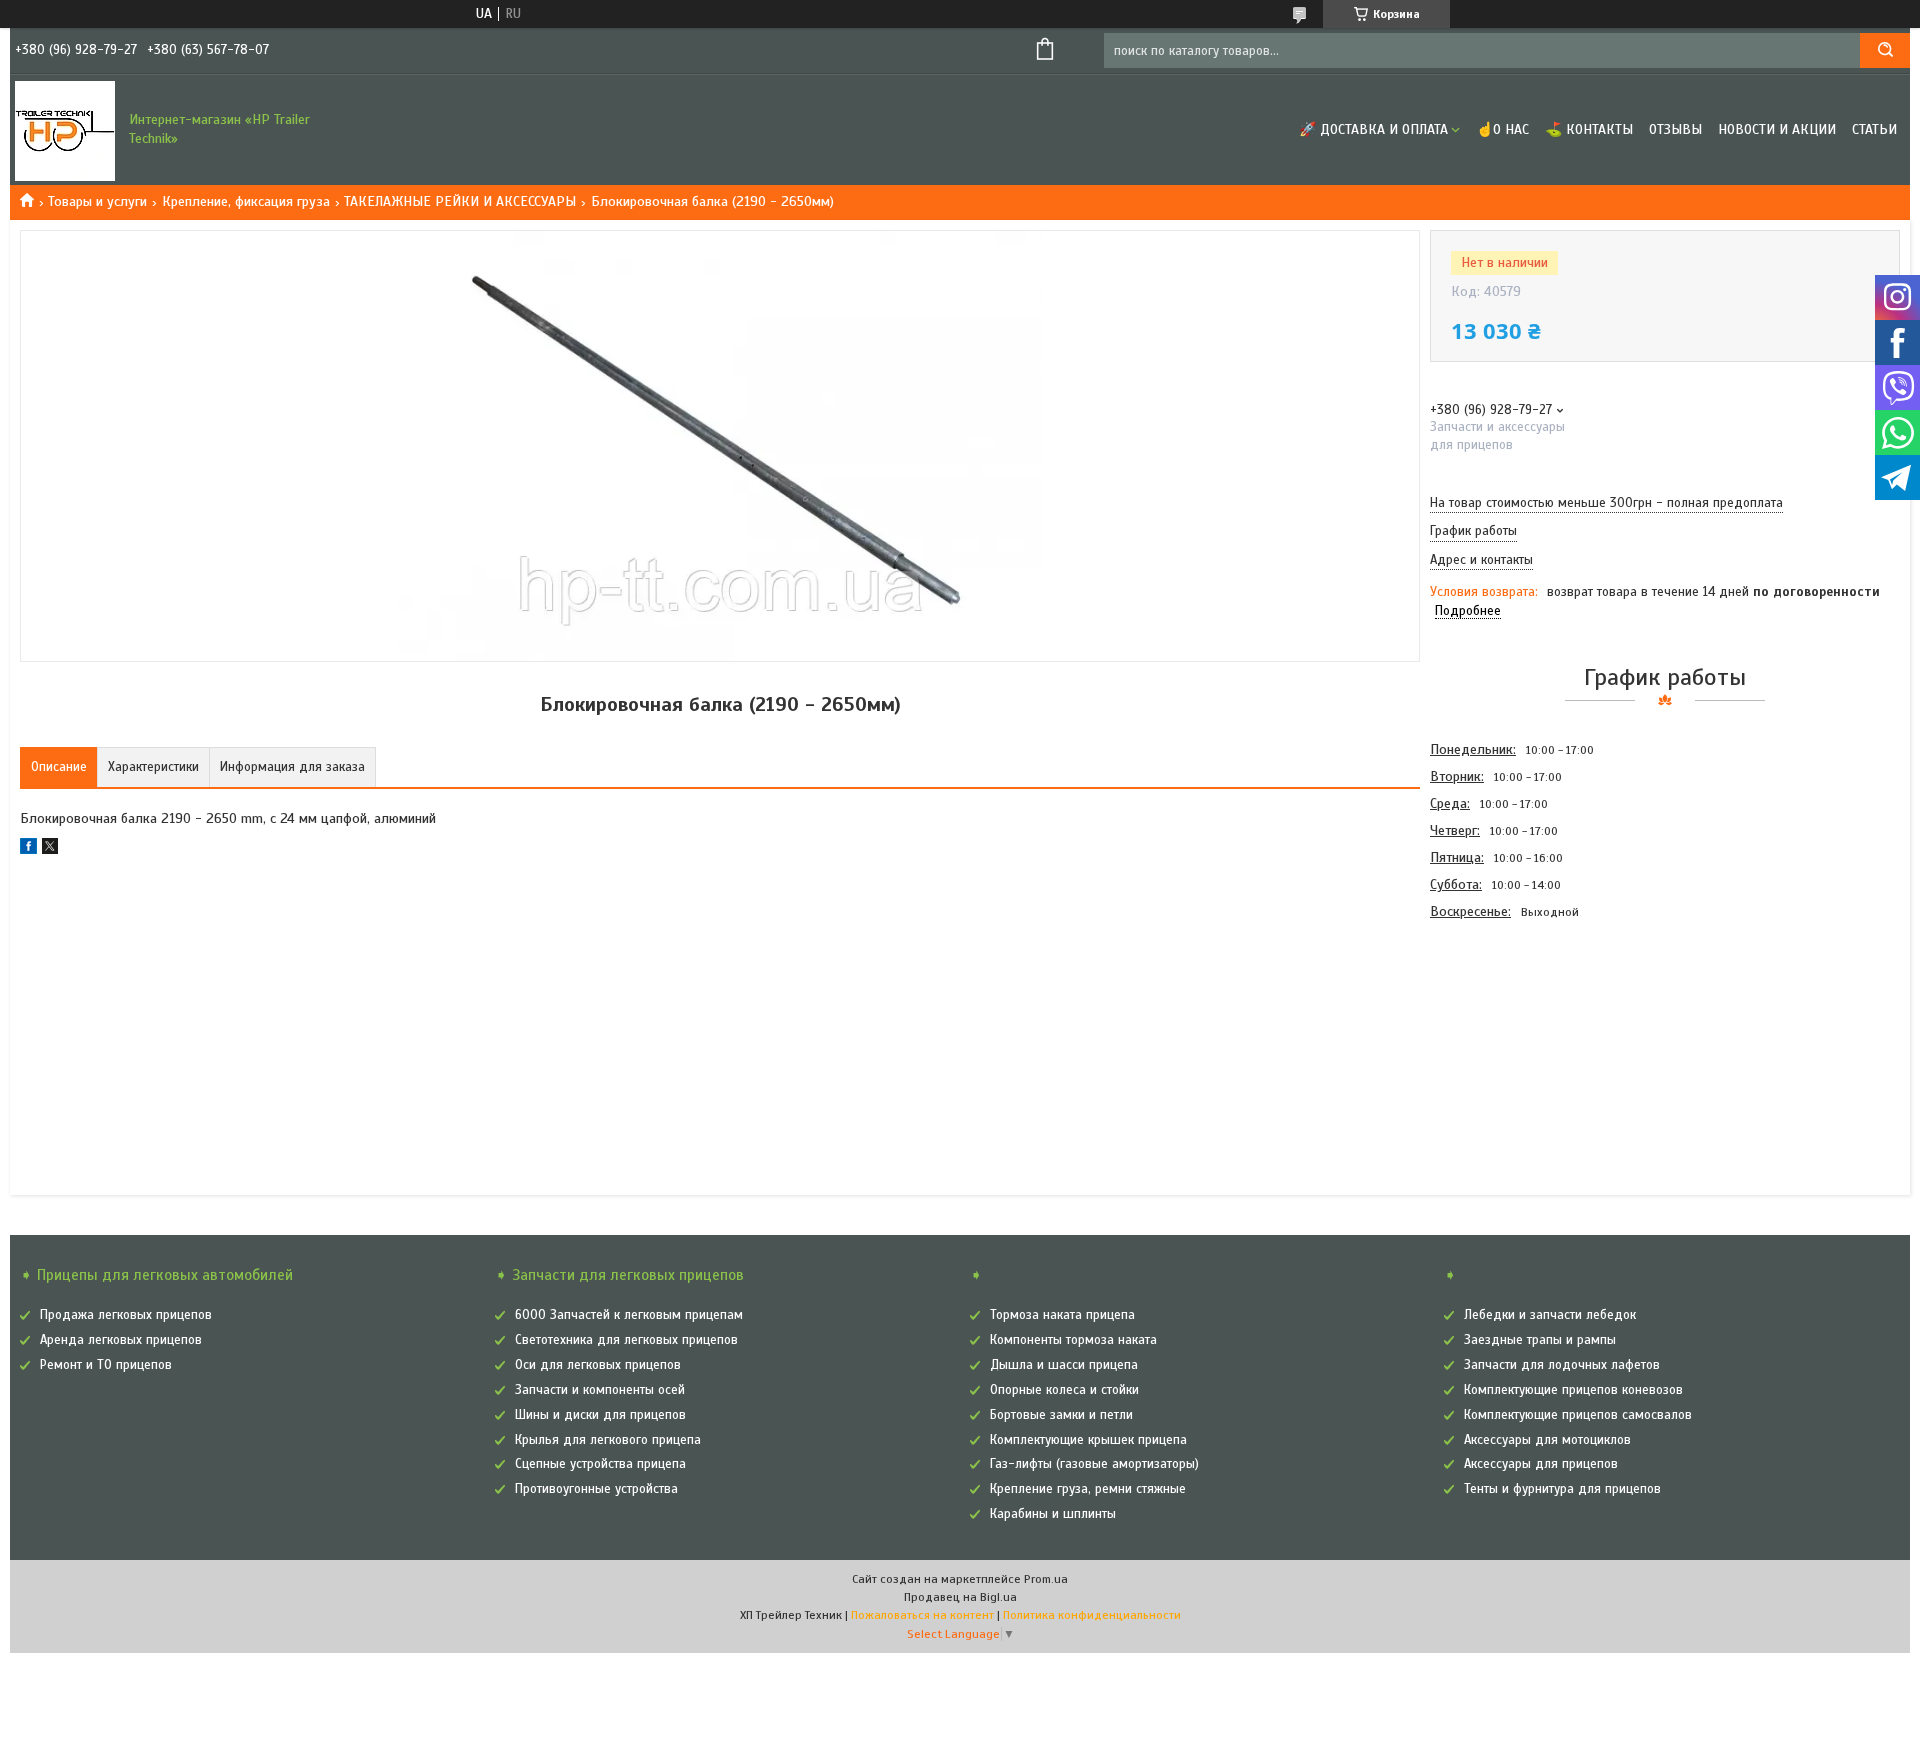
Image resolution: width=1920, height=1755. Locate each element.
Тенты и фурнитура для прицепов (1562, 1489)
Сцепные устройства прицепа (600, 1464)
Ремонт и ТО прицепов (106, 1365)
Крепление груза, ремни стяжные (1088, 1489)
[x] (50, 849)
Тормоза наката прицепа (1062, 1315)
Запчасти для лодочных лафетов (1562, 1365)
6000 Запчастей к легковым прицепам (629, 1315)
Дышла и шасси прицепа (1064, 1365)
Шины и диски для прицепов (600, 1415)
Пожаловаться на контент (922, 1615)
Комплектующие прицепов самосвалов (1578, 1415)
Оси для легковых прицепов (598, 1365)
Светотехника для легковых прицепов (626, 1340)
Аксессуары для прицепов (1541, 1464)
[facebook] (28, 849)
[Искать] (1885, 50)
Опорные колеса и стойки (1064, 1390)
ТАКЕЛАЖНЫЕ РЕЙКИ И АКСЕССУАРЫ (460, 201)
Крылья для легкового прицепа (608, 1440)
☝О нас (1502, 129)
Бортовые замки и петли (1061, 1415)
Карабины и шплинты (1053, 1514)
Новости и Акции (1777, 129)
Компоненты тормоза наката (1073, 1340)
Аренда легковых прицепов (121, 1340)
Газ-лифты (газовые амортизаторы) (1094, 1464)
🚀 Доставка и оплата (1373, 129)
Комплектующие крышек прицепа (1088, 1440)
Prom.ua (1046, 1579)
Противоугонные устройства (596, 1489)
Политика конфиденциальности (1092, 1615)
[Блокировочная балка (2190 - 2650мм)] (1501, 1033)
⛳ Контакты (1589, 129)
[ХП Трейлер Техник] (65, 130)
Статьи (1874, 129)
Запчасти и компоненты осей (600, 1390)
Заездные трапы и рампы (1540, 1340)
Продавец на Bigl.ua (960, 1597)
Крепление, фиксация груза (246, 201)
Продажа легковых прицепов (126, 1315)
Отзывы (1675, 129)
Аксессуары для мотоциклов (1547, 1440)
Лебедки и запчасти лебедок (1550, 1315)
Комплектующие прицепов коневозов (1573, 1390)
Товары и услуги (97, 201)
